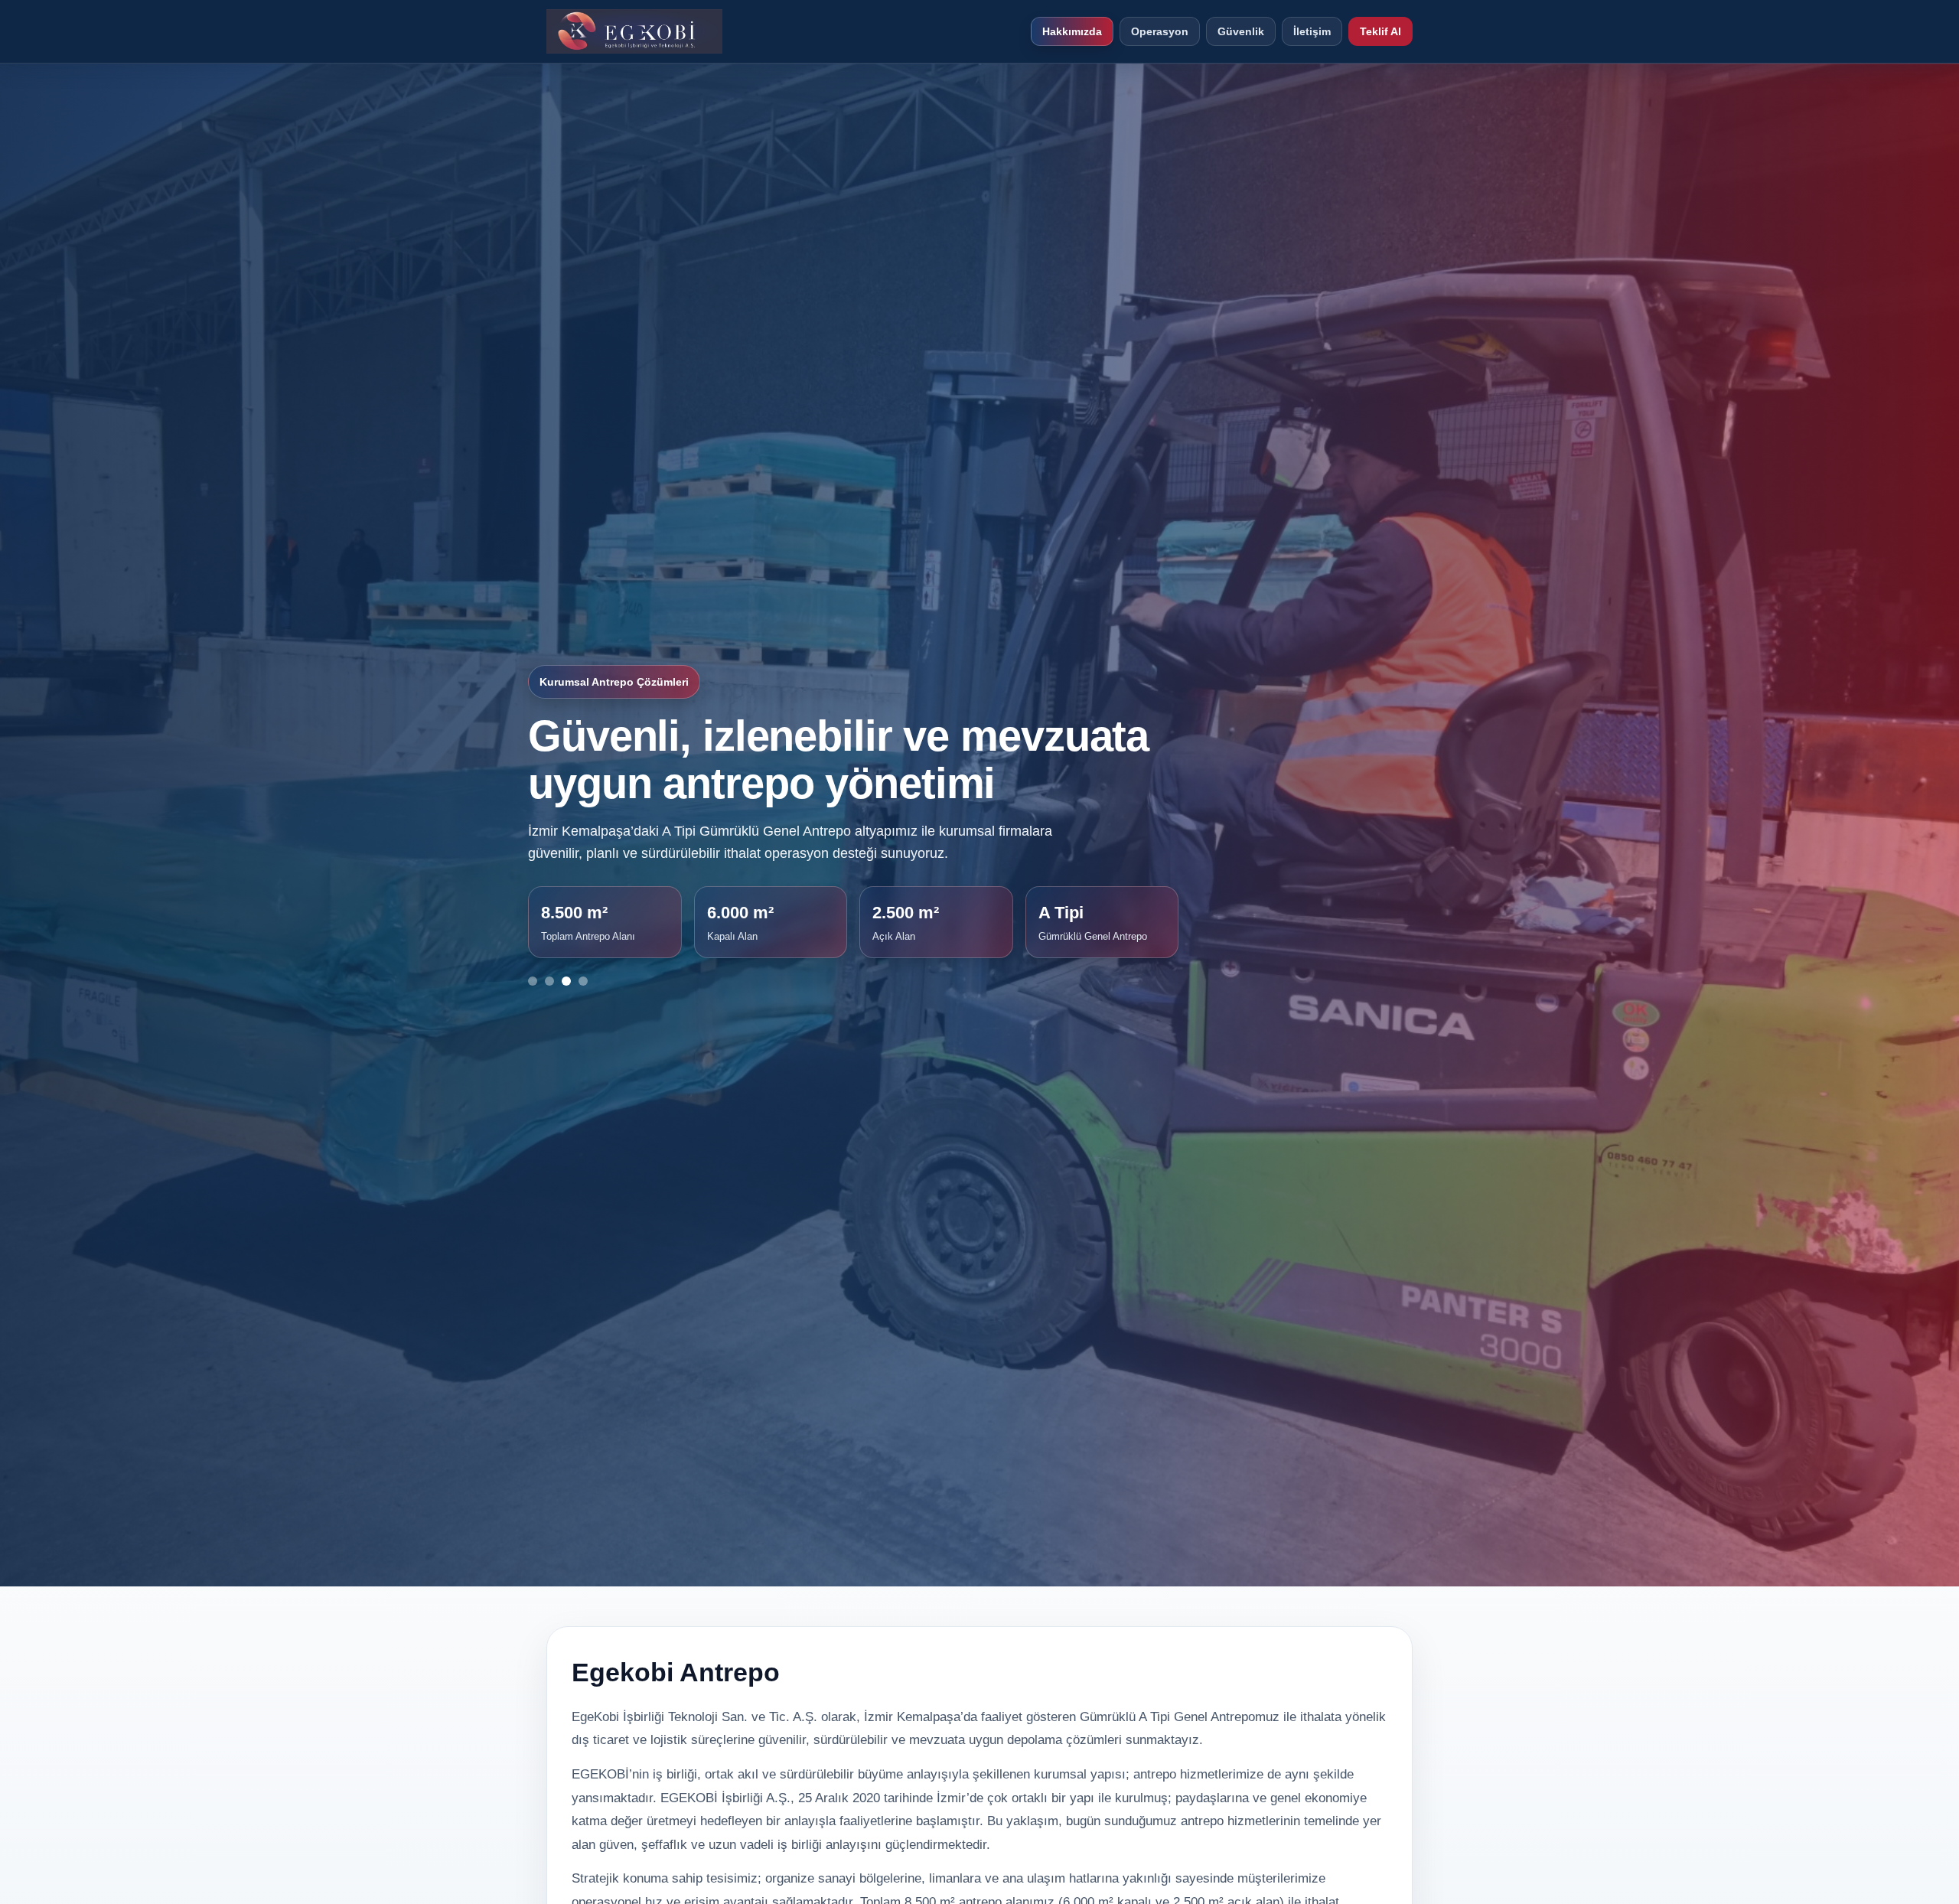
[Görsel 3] (566, 981)
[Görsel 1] (533, 981)
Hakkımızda (1072, 31)
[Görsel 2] (549, 981)
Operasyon (1160, 31)
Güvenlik (1241, 31)
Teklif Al (1380, 31)
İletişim (1312, 31)
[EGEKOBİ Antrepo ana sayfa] (634, 31)
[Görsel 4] (583, 981)
